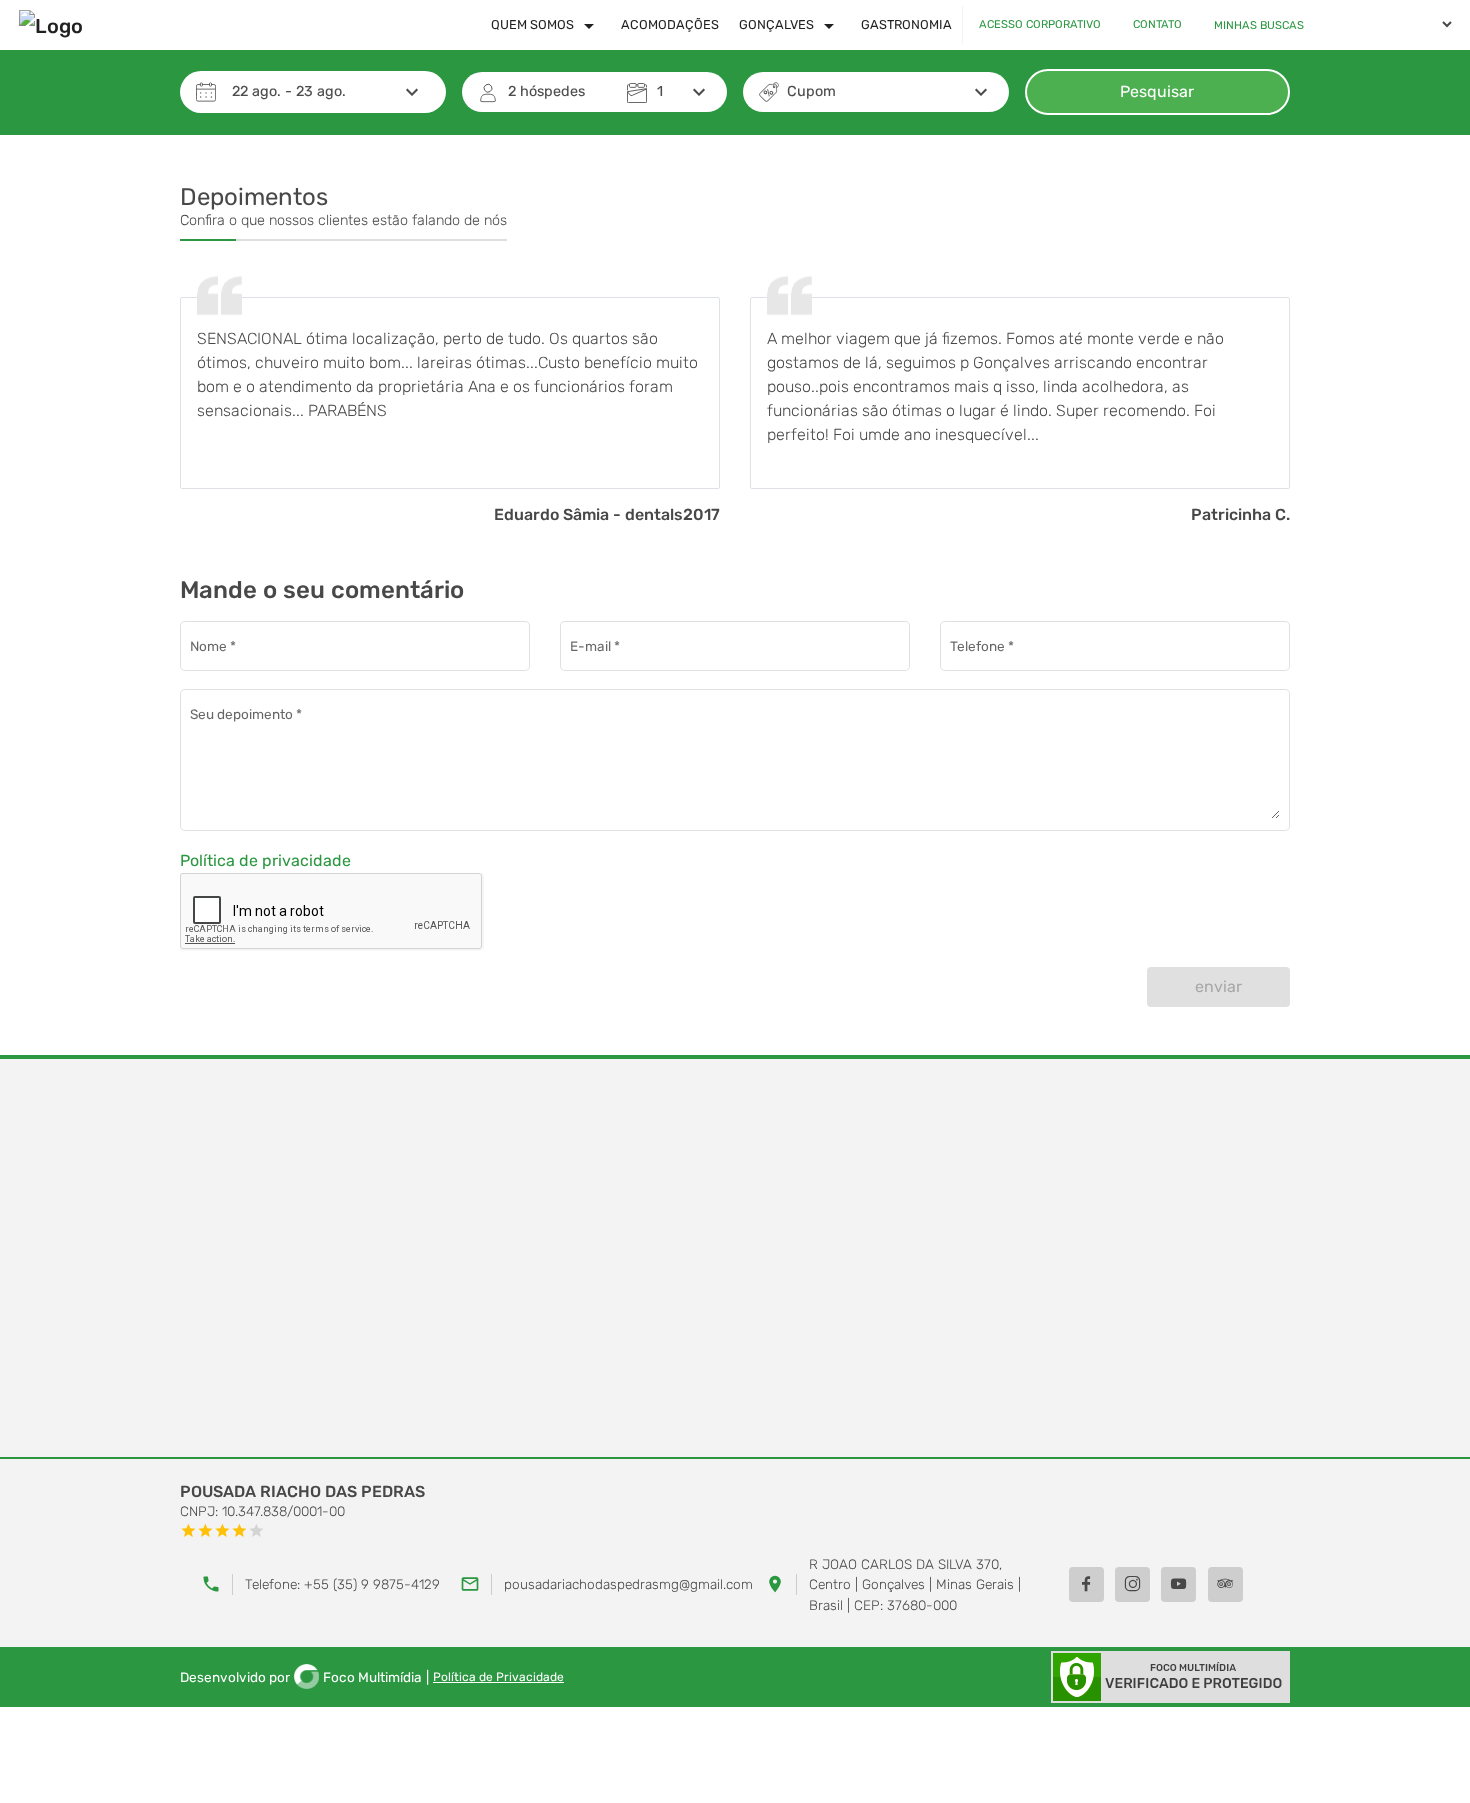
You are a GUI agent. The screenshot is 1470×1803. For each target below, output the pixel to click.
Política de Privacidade (498, 1677)
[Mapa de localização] (735, 1259)
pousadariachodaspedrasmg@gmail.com (628, 1584)
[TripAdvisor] (1225, 1584)
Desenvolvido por (301, 1677)
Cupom (811, 91)
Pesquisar (1157, 91)
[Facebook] (1086, 1584)
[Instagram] (1132, 1584)
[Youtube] (1178, 1584)
